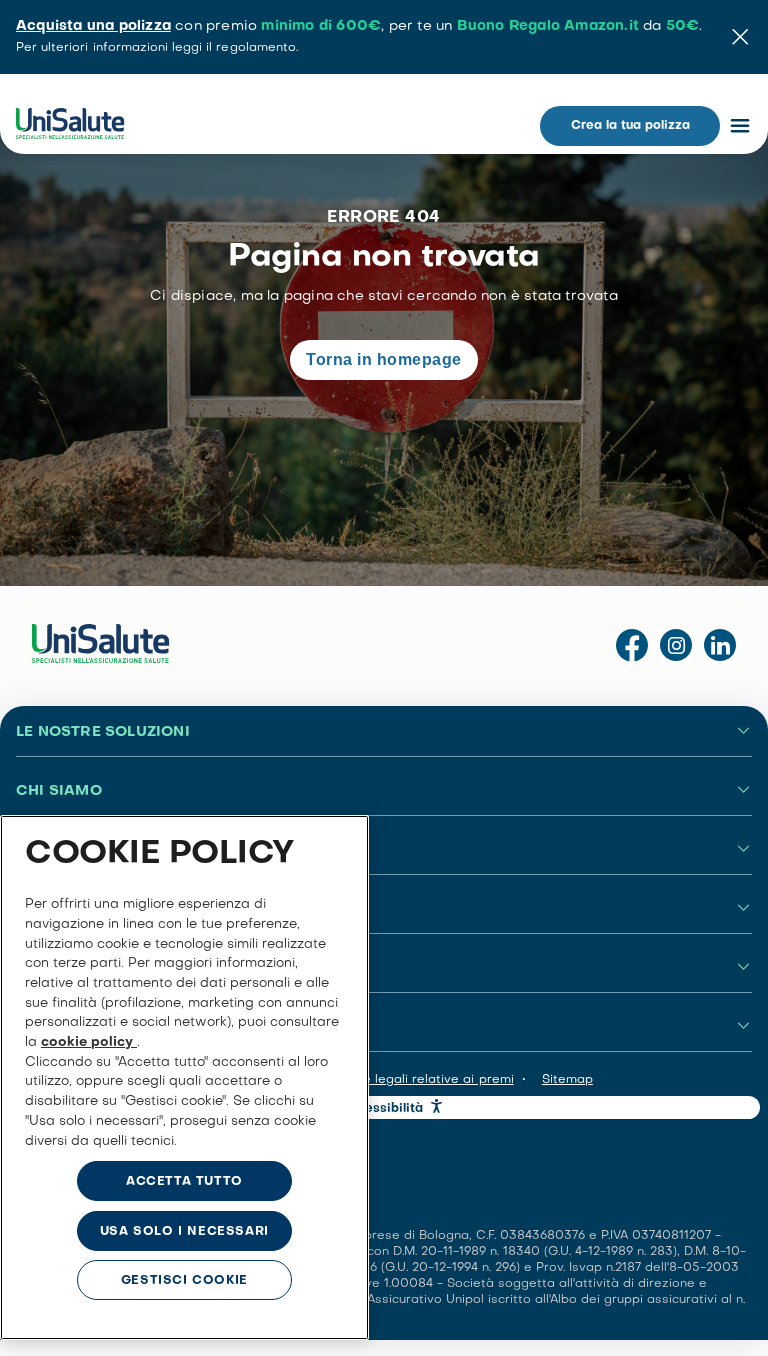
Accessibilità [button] (383, 1109)
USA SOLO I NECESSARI (184, 1232)
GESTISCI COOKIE (184, 1281)
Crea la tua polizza (630, 126)
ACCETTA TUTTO (184, 1182)
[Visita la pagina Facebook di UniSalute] (632, 646)
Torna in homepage (383, 359)
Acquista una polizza (93, 26)
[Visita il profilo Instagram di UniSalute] (676, 646)
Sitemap (567, 1080)
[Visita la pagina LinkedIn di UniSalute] (720, 646)
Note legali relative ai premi (427, 1080)
